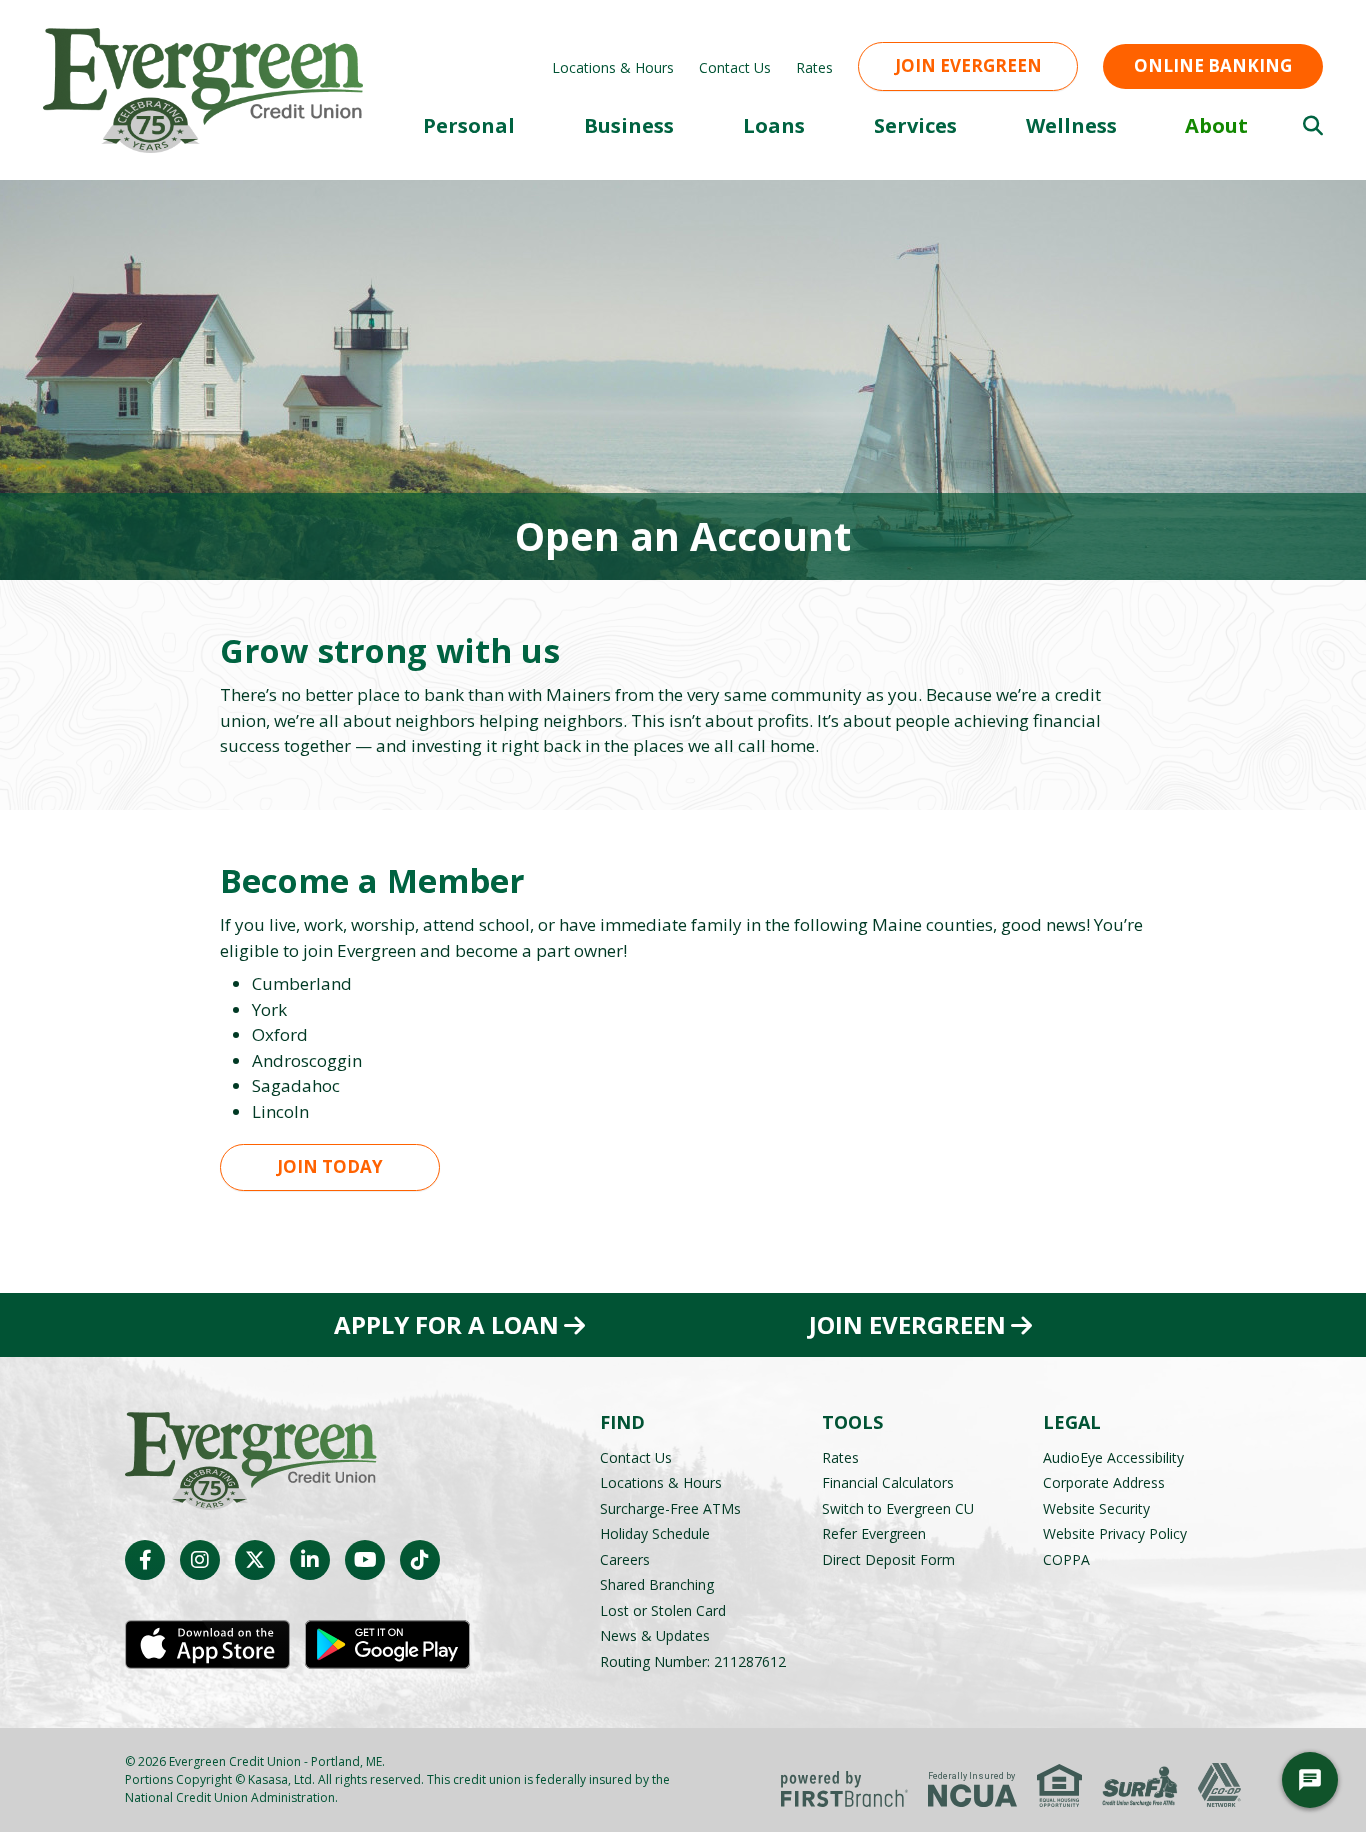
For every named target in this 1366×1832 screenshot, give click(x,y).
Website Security (1096, 1508)
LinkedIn (310, 1560)
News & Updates (655, 1635)
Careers (625, 1559)
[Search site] (1313, 126)
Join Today (330, 1166)
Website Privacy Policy (1115, 1533)
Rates (814, 67)
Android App (387, 1645)
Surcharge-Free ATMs (670, 1508)
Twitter (255, 1560)
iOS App (207, 1645)
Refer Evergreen (874, 1533)
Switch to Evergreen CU (898, 1508)
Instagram (200, 1560)
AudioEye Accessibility (1113, 1457)
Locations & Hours (613, 67)
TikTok (420, 1560)
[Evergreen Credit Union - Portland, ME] (203, 88)
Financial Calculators (888, 1482)
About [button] (1216, 125)
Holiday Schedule (655, 1533)
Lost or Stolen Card (663, 1610)
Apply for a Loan (446, 1325)
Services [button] (915, 125)
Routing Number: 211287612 (693, 1661)
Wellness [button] (1071, 125)
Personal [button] (469, 125)
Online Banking (1213, 65)
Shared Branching (657, 1584)
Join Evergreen (968, 65)
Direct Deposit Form (888, 1559)
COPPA (1066, 1559)
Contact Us (735, 67)
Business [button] (629, 125)
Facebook (145, 1560)
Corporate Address (1104, 1482)
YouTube (365, 1560)
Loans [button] (774, 125)
